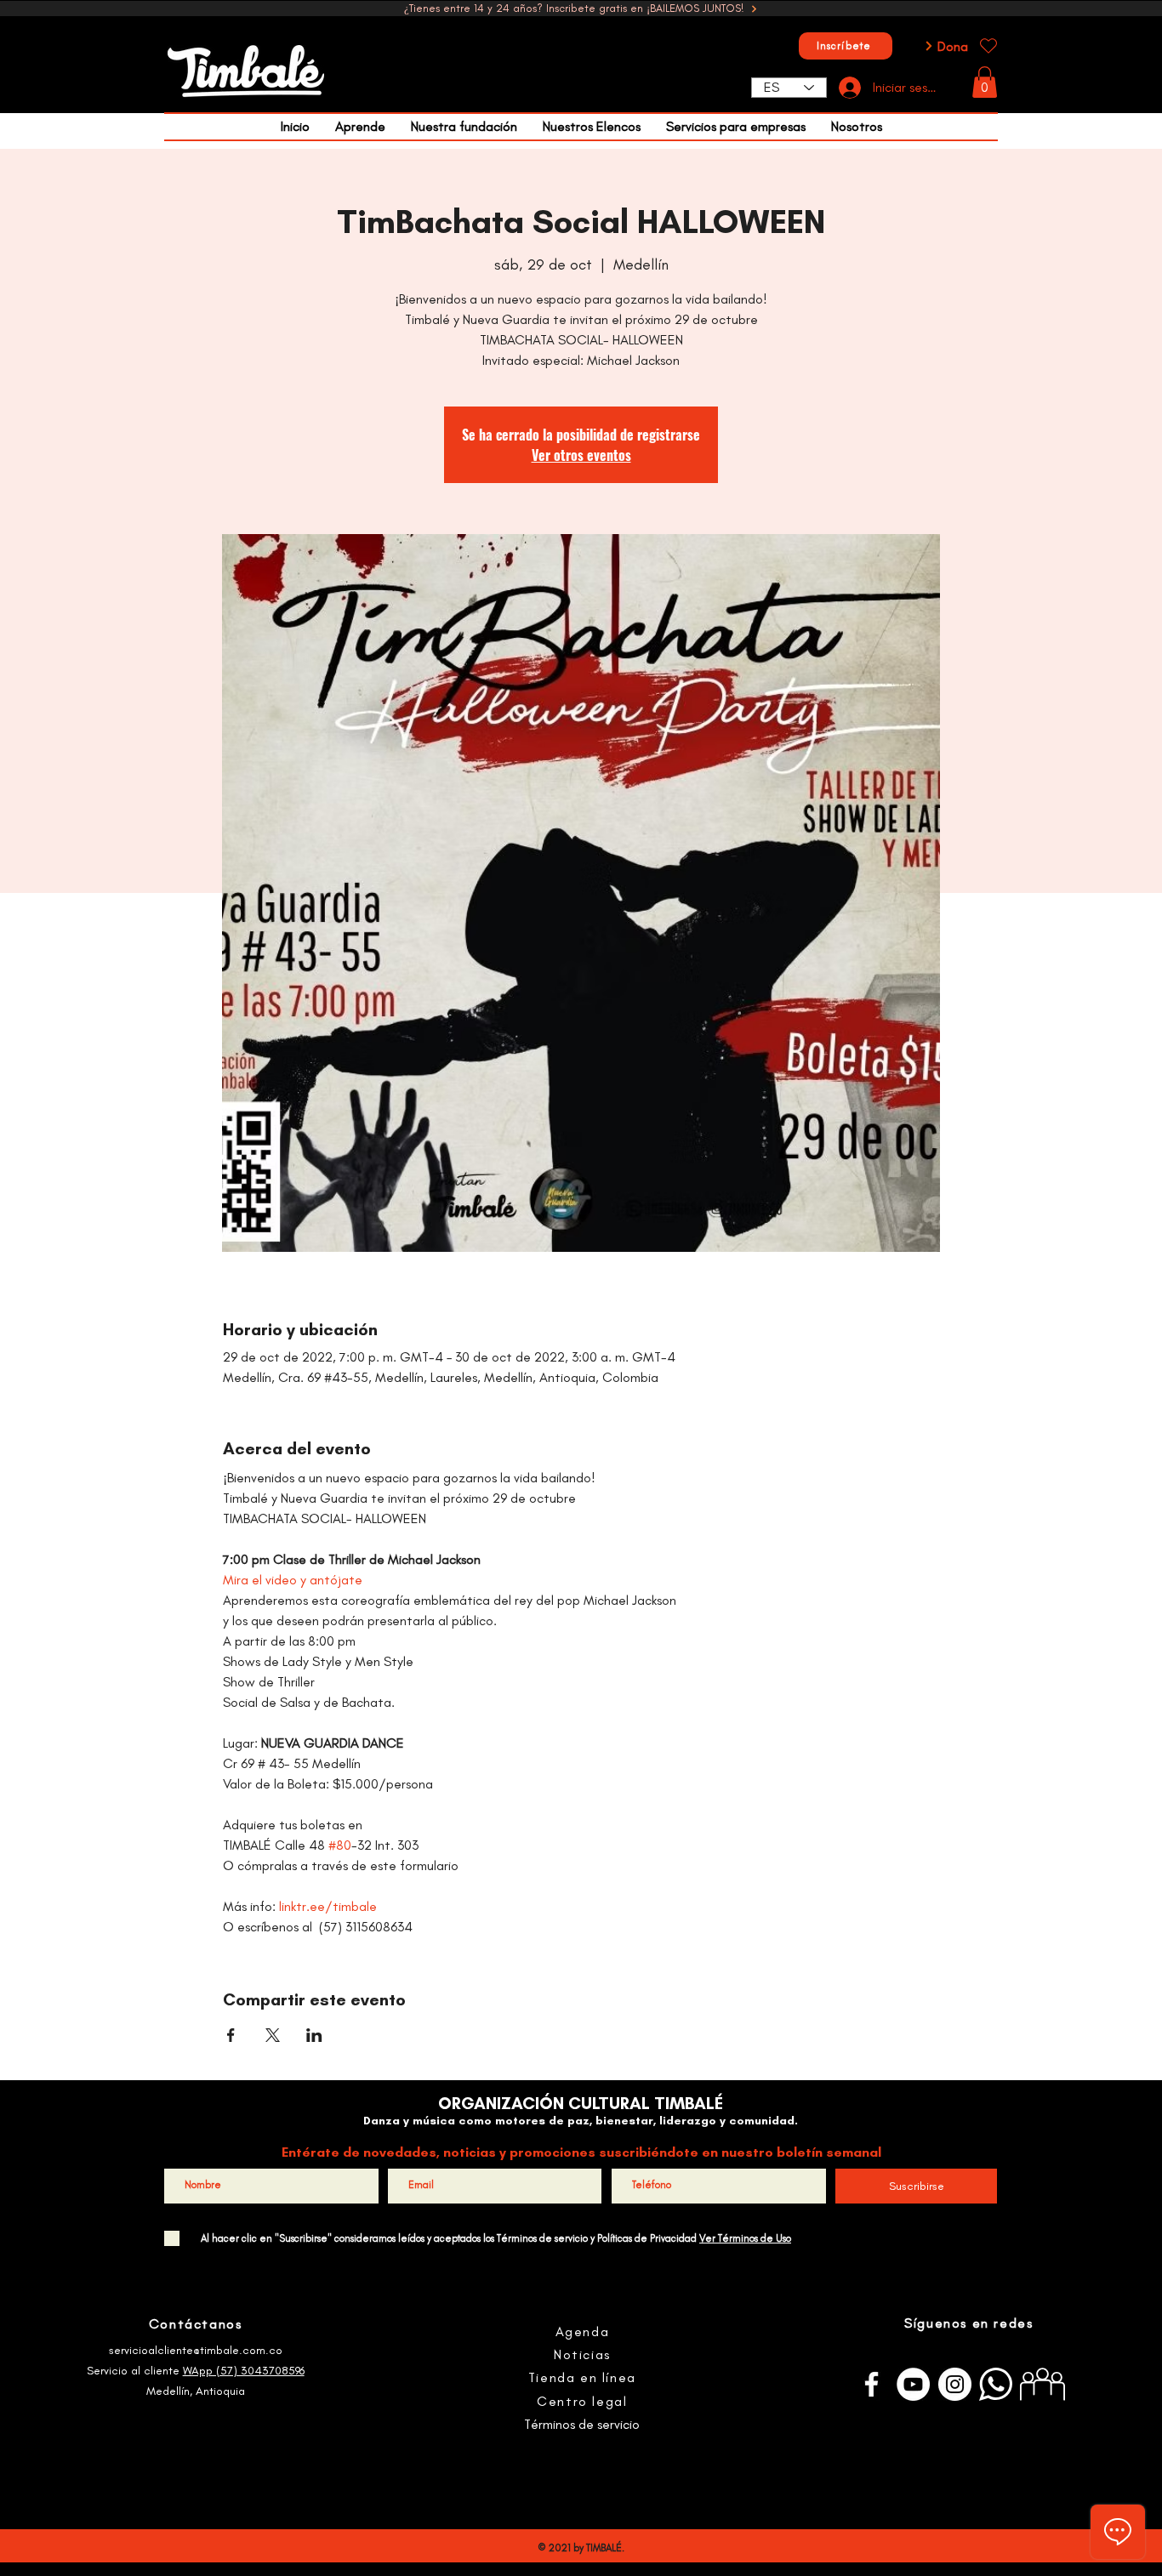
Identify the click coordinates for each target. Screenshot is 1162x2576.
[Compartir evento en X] (273, 2035)
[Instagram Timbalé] (955, 2384)
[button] (985, 82)
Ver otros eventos (581, 455)
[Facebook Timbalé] (871, 2384)
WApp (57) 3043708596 (244, 2371)
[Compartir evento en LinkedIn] (314, 2035)
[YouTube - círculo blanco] (913, 2384)
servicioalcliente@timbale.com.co (196, 2350)
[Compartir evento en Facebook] (231, 2035)
